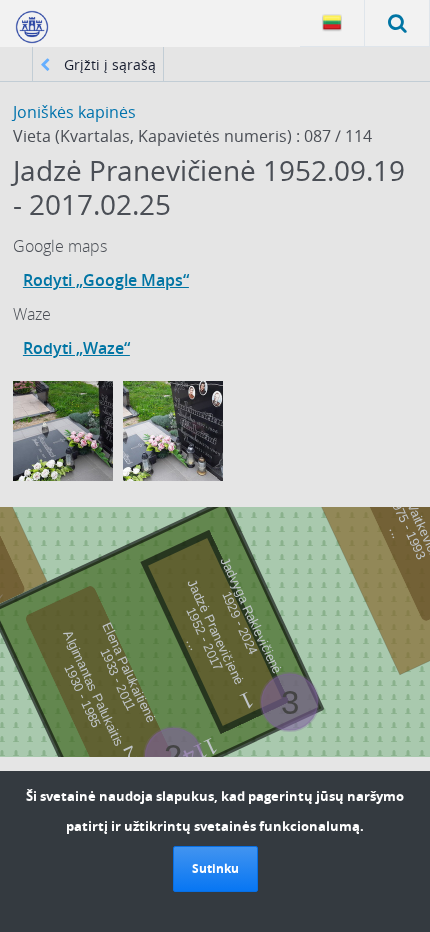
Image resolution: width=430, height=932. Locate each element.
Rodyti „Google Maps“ (106, 280)
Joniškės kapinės (74, 112)
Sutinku (215, 868)
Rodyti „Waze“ (76, 348)
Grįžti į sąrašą (108, 64)
